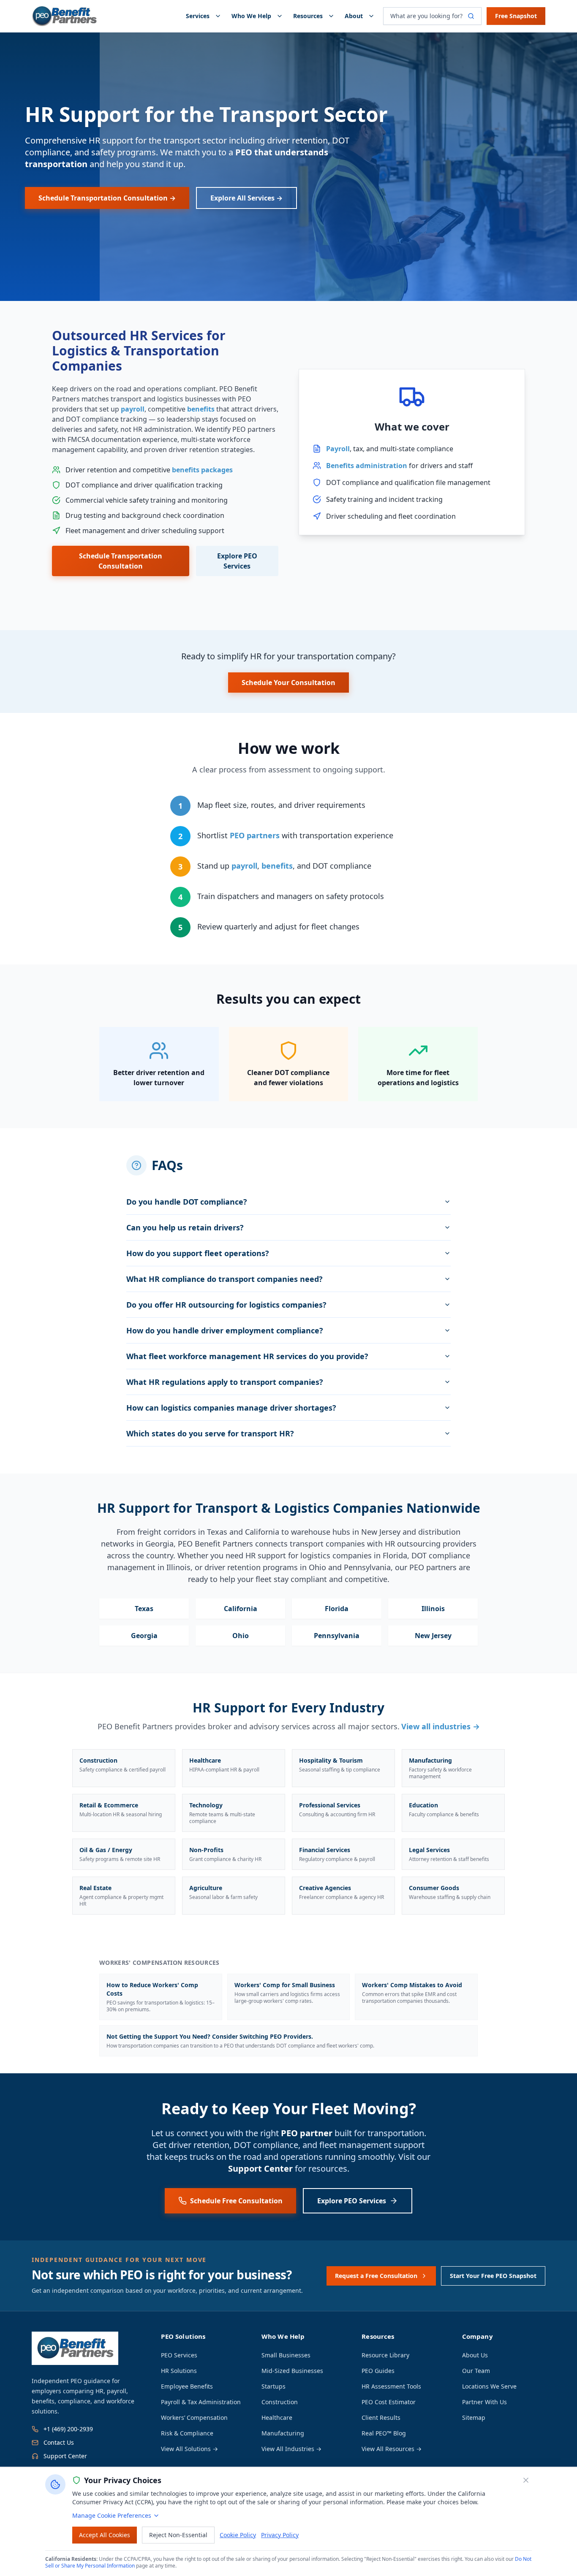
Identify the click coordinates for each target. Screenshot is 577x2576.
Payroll (338, 449)
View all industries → (441, 1726)
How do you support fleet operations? (198, 1253)
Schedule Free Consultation (236, 2201)
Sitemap (474, 2418)
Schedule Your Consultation (288, 683)
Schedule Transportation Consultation (121, 561)
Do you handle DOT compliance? (187, 1202)
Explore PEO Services (237, 561)
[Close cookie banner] (526, 2480)
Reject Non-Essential (178, 2535)
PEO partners (255, 835)
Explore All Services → (246, 198)
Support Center (260, 2168)
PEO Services (179, 2355)
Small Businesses (286, 2355)
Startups (274, 2386)
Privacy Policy (280, 2535)
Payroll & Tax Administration (201, 2402)
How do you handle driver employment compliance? (225, 1330)
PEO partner (307, 2133)
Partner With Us (484, 2402)
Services (198, 16)
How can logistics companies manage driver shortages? (231, 1408)
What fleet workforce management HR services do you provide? (247, 1356)
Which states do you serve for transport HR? (210, 1433)
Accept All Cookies (105, 2535)
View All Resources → (392, 2449)
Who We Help (251, 16)
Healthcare (277, 2418)
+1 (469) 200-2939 (68, 2429)
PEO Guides (378, 2371)
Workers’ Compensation (194, 2418)
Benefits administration (367, 466)
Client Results (381, 2418)
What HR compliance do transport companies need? (225, 1279)
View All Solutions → (189, 2449)
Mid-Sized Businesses (292, 2371)
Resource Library (385, 2355)
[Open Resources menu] (333, 16)
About (354, 16)
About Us (475, 2355)
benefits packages (202, 470)
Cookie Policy (238, 2535)
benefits (201, 409)
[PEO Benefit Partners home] (65, 16)
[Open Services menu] (220, 16)
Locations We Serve (489, 2386)
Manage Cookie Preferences (112, 2515)
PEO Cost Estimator (389, 2402)
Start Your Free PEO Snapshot (493, 2276)
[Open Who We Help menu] (281, 16)
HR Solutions (179, 2371)
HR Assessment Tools (391, 2386)
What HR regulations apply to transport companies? (225, 1382)
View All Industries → (291, 2449)
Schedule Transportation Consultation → (107, 198)
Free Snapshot (516, 16)
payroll (133, 409)
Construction (280, 2402)
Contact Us (59, 2442)
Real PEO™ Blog (384, 2433)
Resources (308, 16)
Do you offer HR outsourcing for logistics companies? (226, 1305)
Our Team (476, 2371)
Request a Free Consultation (376, 2276)
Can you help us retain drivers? (185, 1227)
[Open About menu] (373, 16)
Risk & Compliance (187, 2433)
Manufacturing (283, 2433)
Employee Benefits (187, 2386)
